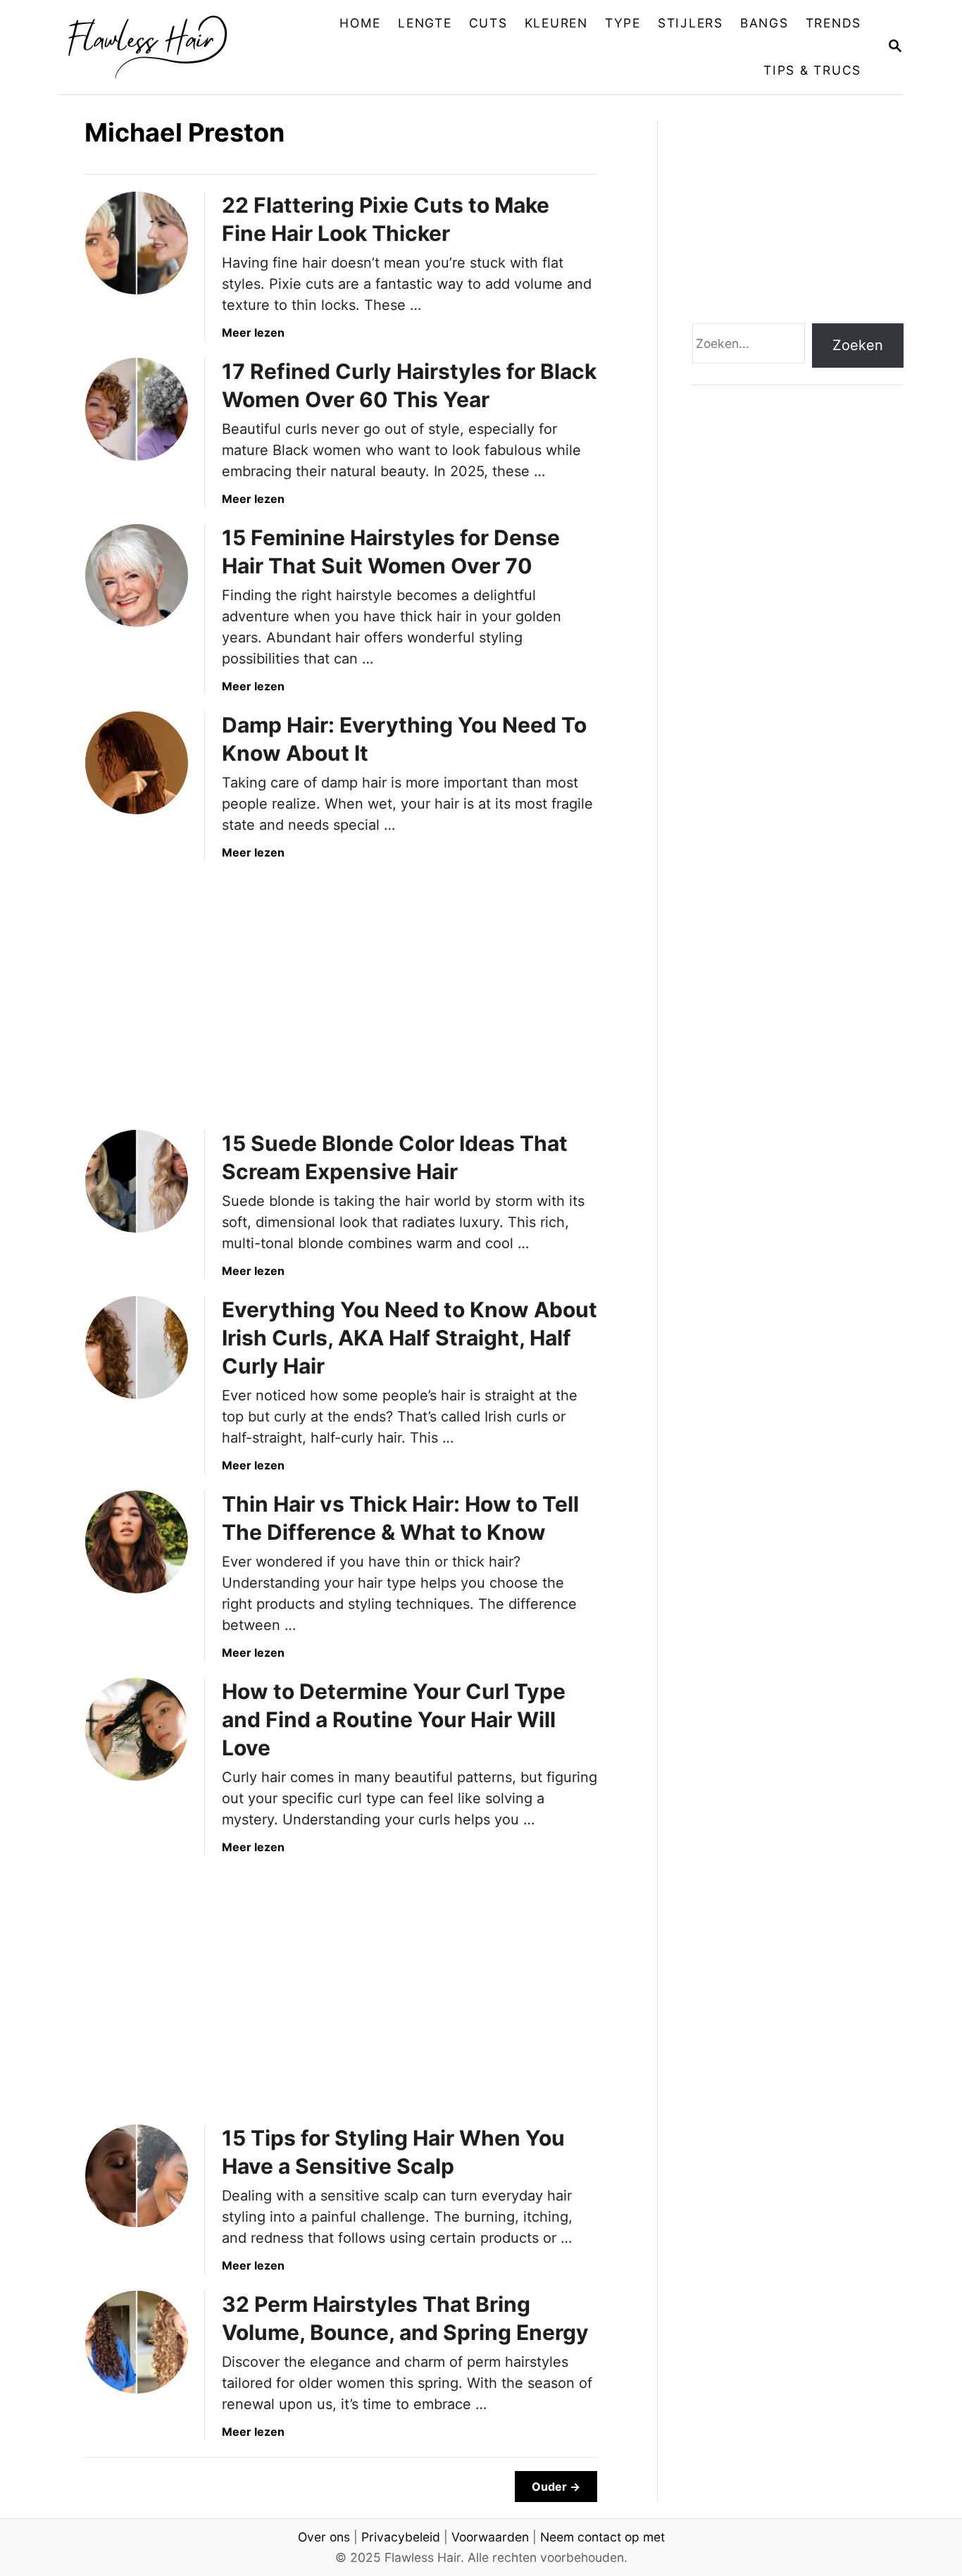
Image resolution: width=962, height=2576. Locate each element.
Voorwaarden (490, 2537)
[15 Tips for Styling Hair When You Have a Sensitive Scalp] (137, 2176)
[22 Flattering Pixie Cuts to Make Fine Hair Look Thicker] (137, 243)
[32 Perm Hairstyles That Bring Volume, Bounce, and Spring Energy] (137, 2342)
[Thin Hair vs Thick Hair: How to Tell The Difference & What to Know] (137, 1542)
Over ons (324, 2537)
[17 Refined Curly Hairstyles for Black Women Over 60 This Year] (137, 409)
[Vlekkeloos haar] (158, 47)
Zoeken (858, 345)
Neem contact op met (602, 2537)
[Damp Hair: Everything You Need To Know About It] (137, 763)
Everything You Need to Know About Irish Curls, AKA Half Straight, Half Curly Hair (410, 1338)
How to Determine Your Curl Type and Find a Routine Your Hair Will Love (394, 1719)
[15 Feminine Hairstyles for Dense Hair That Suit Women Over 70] (137, 575)
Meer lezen (253, 332)
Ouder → (556, 2487)
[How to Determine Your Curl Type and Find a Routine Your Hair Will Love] (137, 1729)
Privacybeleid (401, 2537)
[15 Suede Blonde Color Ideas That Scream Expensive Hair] (137, 1181)
